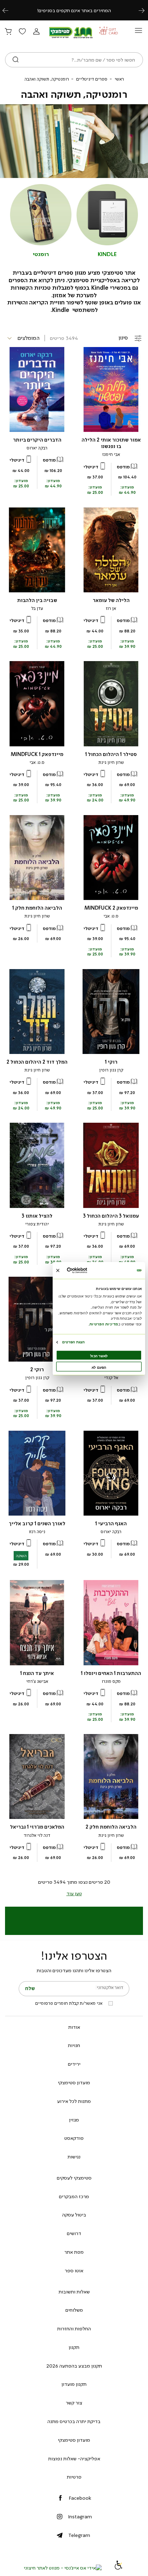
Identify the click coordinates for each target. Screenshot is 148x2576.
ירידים (74, 2064)
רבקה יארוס (37, 448)
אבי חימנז (111, 454)
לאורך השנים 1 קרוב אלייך (37, 1524)
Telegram (79, 2535)
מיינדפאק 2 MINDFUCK (111, 908)
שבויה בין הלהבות (37, 600)
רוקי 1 (111, 1062)
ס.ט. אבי (37, 762)
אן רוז (111, 608)
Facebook (80, 2498)
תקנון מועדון (74, 2384)
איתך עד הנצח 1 (37, 1673)
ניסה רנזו (37, 1532)
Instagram (80, 2517)
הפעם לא (99, 1367)
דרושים (74, 2233)
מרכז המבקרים (74, 2196)
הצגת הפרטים (73, 1342)
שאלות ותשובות (74, 2292)
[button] (36, 32)
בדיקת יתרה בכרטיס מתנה (74, 2421)
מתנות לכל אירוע (74, 2101)
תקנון (74, 2347)
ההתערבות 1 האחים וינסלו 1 (111, 1673)
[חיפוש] (16, 60)
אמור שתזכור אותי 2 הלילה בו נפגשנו (111, 443)
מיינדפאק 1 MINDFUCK (37, 754)
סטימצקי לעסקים (74, 2178)
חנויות (74, 2045)
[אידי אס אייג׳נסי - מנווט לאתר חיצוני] (63, 2568)
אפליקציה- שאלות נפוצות (74, 2459)
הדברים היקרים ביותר (37, 440)
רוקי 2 (37, 1370)
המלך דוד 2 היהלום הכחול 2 (37, 1062)
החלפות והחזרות (74, 2329)
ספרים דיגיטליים (92, 79)
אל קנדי (111, 1378)
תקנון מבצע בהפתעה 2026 (74, 2366)
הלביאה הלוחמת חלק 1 (37, 908)
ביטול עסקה (74, 2215)
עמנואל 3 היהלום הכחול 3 (111, 1216)
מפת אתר (74, 2252)
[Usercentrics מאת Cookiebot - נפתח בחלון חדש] (86, 1270)
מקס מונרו (111, 1681)
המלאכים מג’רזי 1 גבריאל (37, 1827)
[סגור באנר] (58, 1270)
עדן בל (37, 608)
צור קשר (74, 2403)
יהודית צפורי (37, 1224)
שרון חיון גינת (111, 762)
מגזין (74, 2120)
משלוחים (74, 2310)
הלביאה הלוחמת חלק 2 (111, 1827)
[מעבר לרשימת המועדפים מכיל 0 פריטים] (22, 32)
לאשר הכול (99, 1356)
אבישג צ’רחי (37, 1681)
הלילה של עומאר (111, 600)
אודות (74, 2027)
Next (145, 10)
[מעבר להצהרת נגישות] (119, 2568)
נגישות (74, 2157)
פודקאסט (74, 2138)
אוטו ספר (74, 2271)
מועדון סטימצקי (74, 2083)
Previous (9, 10)
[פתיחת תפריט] (138, 32)
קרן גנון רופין (111, 1070)
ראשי (119, 79)
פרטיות (74, 2477)
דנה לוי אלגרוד (37, 1835)
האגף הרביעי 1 (111, 1524)
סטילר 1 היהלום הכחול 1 (111, 754)
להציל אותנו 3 (37, 1216)
